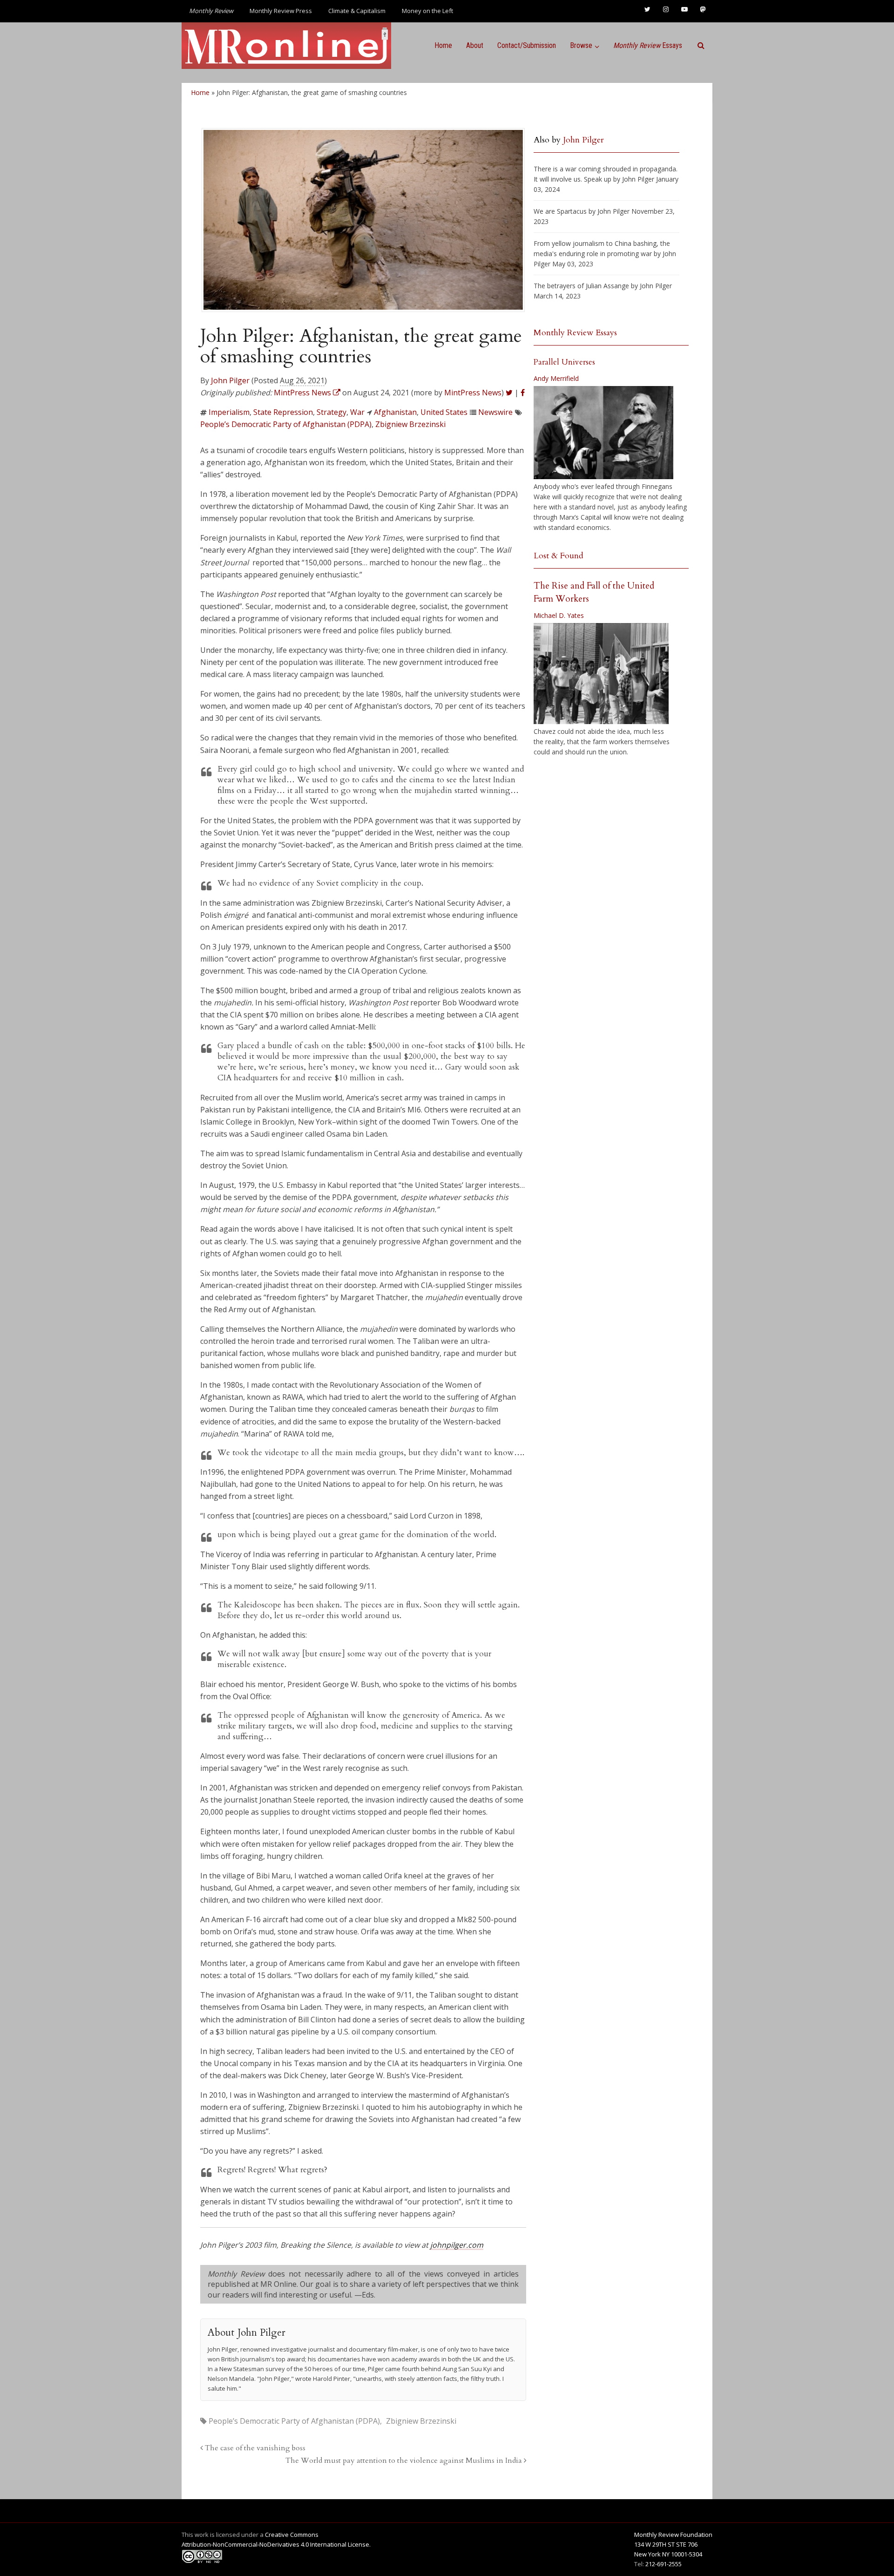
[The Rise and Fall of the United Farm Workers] (601, 674)
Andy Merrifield (556, 378)
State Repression (283, 412)
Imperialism (229, 412)
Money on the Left (427, 11)
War (357, 412)
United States (444, 412)
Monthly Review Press (281, 11)
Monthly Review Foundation (673, 2535)
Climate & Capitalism (357, 11)
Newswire (495, 412)
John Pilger (230, 380)
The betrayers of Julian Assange (581, 286)
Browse (581, 45)
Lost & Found (559, 556)
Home (443, 45)
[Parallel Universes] (603, 433)
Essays (648, 45)
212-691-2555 (664, 2564)
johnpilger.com (457, 2245)
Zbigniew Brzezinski (410, 424)
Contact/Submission (527, 45)
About (475, 45)
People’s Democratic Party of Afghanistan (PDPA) (286, 424)
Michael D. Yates (559, 615)
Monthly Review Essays (575, 333)
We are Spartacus (560, 211)
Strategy (332, 412)
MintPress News (473, 393)
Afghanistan (395, 412)
